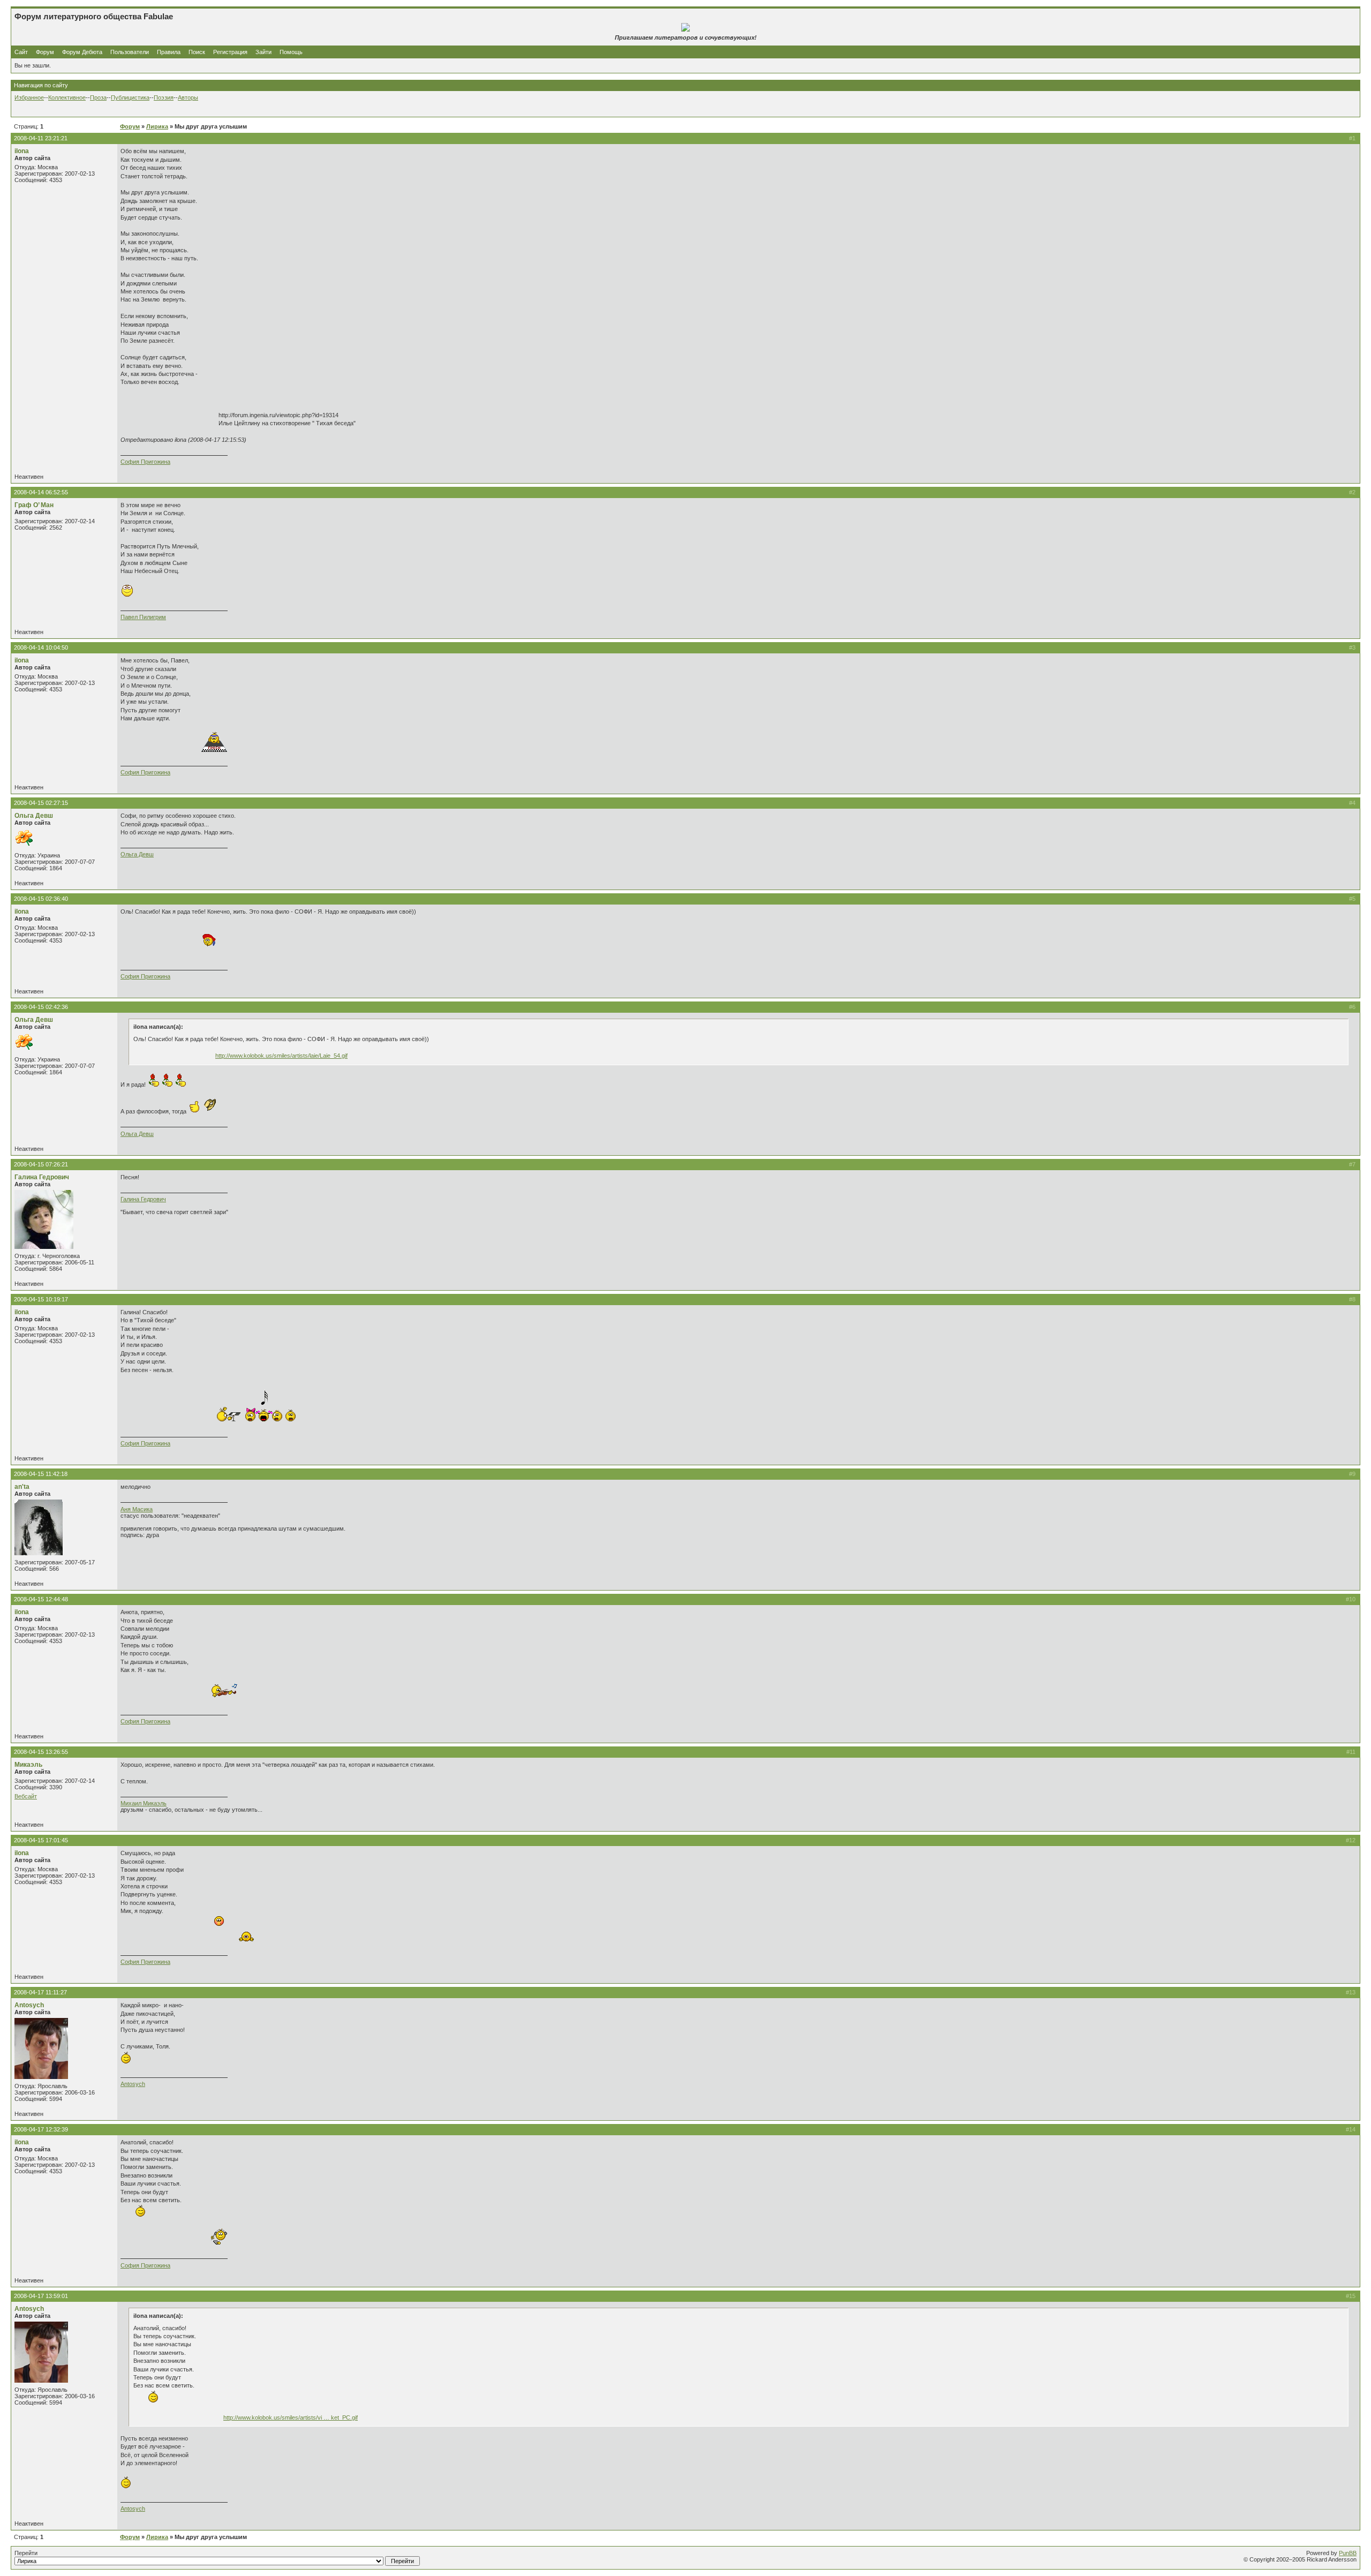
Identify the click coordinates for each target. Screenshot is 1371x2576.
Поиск (197, 52)
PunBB (1348, 2553)
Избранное (29, 97)
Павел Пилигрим (143, 617)
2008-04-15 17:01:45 (41, 1840)
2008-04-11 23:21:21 (41, 138)
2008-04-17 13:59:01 (41, 2296)
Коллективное (67, 97)
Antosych (29, 2005)
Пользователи (130, 52)
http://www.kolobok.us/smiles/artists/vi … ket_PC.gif (291, 2417)
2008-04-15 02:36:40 (41, 899)
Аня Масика (137, 1509)
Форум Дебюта (83, 52)
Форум (45, 52)
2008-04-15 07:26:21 (41, 1164)
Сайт (22, 52)
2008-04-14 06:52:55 (41, 492)
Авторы (188, 97)
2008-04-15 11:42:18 (41, 1474)
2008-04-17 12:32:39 (41, 2129)
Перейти (26, 2553)
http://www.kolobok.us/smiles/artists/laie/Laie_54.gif (281, 1056)
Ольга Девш (34, 816)
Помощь (291, 52)
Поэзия (164, 97)
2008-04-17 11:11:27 (40, 1992)
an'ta (22, 1487)
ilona (22, 151)
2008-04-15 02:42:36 (41, 1007)
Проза (98, 97)
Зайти (263, 52)
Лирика (157, 126)
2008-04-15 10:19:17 (41, 1299)
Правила (169, 52)
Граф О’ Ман (34, 505)
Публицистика (130, 97)
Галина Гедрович (42, 1177)
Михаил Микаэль (144, 1803)
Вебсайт (26, 1796)
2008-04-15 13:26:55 (41, 1752)
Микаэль (28, 1765)
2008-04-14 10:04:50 (41, 647)
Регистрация (230, 52)
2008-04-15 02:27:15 (41, 803)
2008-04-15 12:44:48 (41, 1599)
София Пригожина (145, 462)
